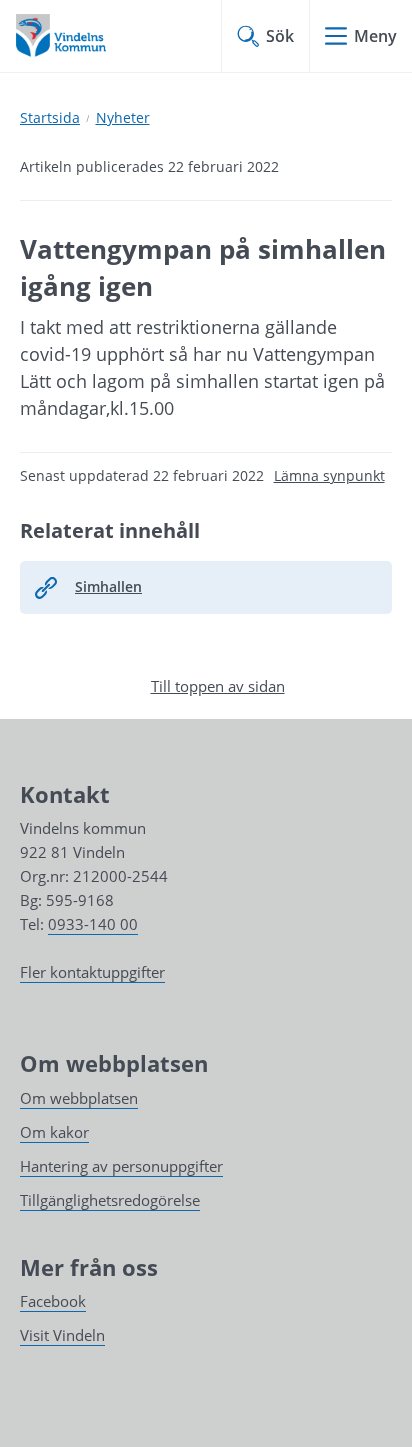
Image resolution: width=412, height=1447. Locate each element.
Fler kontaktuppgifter (92, 972)
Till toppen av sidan (218, 686)
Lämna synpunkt (329, 475)
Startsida (50, 117)
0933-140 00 (93, 924)
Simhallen (108, 586)
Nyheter (123, 117)
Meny (375, 36)
